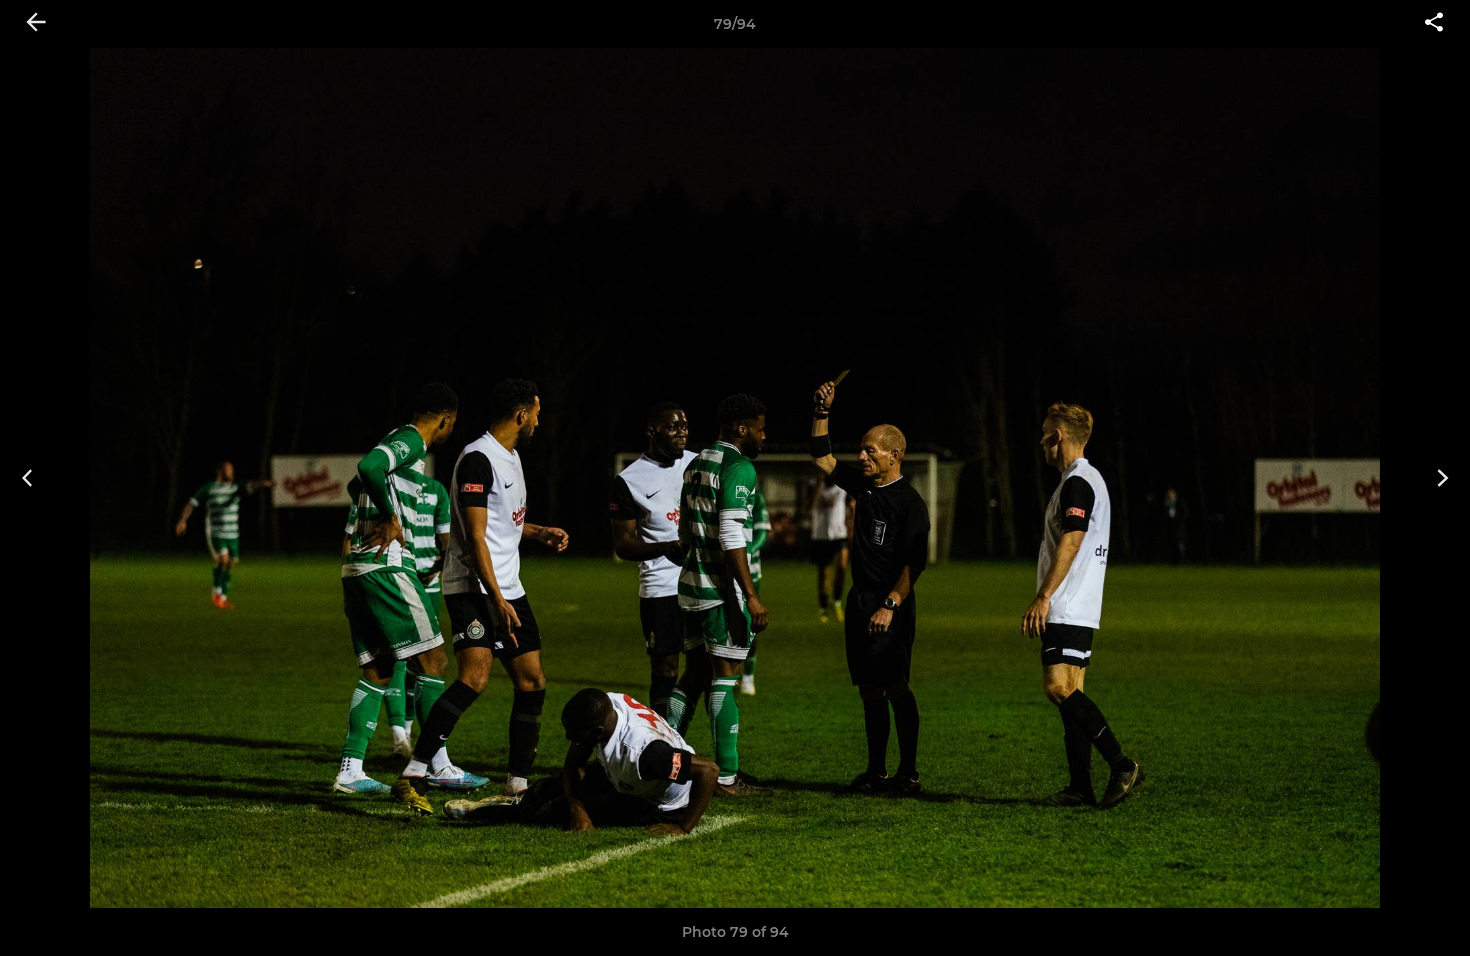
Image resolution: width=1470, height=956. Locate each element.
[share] (1434, 24)
